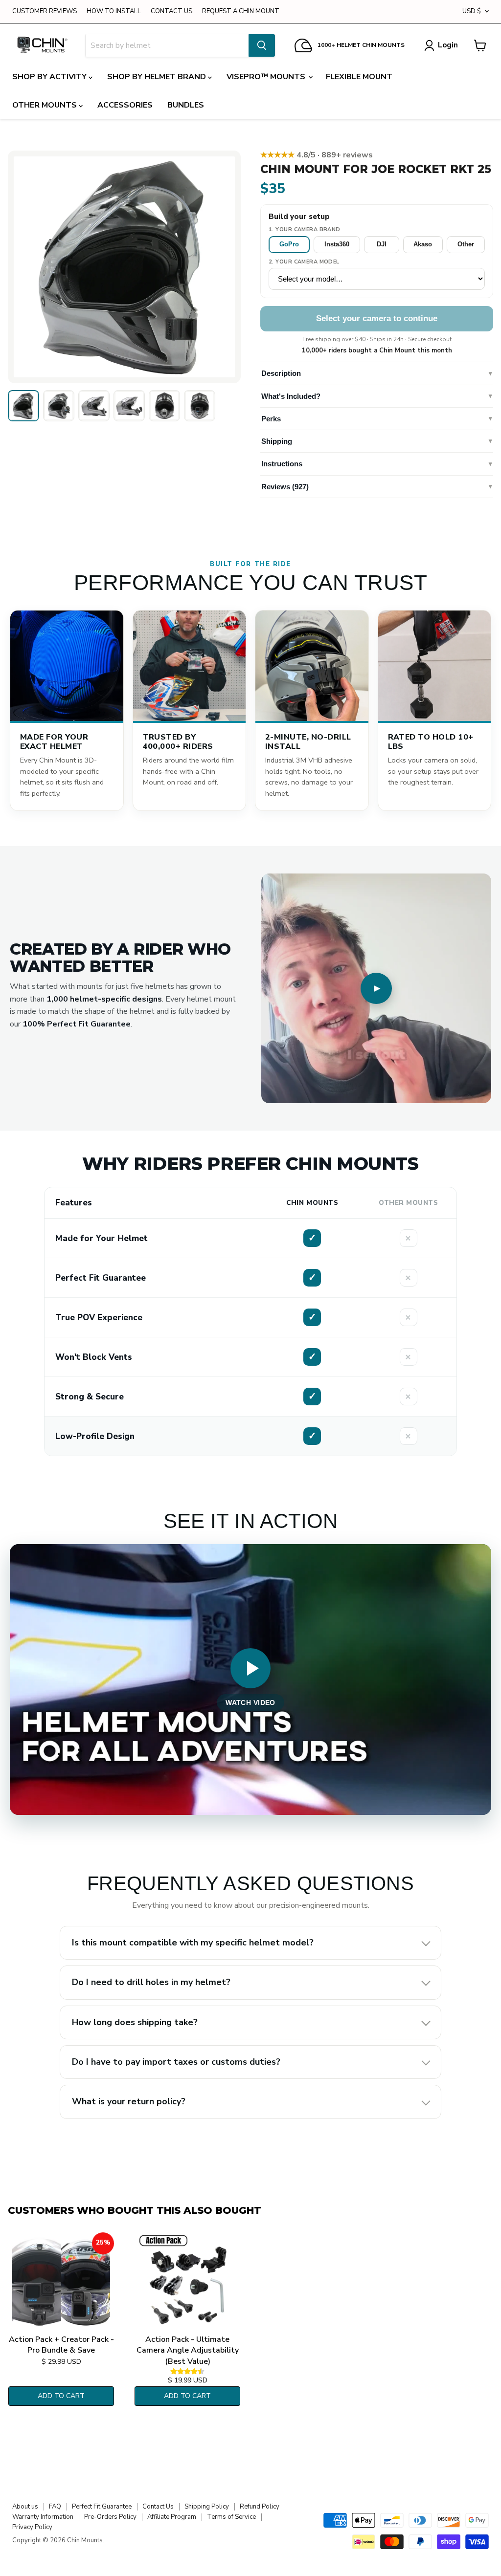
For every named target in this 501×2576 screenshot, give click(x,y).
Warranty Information (43, 2517)
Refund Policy (260, 2507)
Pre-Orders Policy (110, 2517)
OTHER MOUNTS (46, 105)
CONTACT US (171, 11)
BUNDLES (186, 105)
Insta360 (337, 244)
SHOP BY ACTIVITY (50, 77)
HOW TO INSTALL (114, 11)
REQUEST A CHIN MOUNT (241, 11)
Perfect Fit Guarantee (102, 2507)
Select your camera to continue (377, 318)
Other (466, 244)
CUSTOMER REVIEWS (45, 11)
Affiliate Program (172, 2517)
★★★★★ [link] (317, 155)
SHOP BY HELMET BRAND (158, 77)
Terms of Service (231, 2517)
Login (448, 45)
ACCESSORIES (125, 105)
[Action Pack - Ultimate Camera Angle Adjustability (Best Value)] (187, 2281)
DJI (382, 244)
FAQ (55, 2507)
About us (25, 2507)
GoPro (289, 244)
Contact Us (158, 2507)
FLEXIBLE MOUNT (359, 77)
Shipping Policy (207, 2507)
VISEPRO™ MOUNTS (267, 77)
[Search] (262, 45)
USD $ (472, 11)
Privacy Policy (32, 2527)
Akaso (423, 244)
